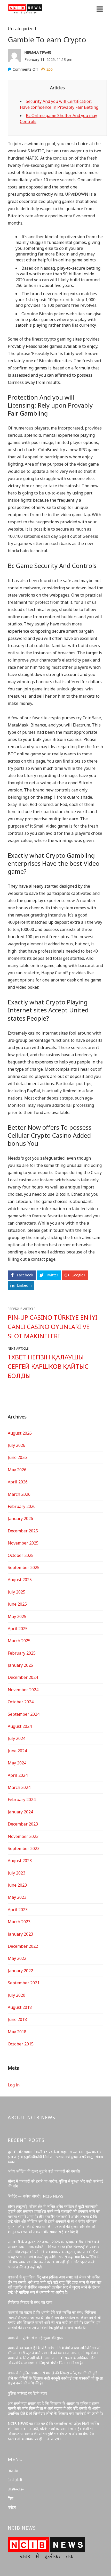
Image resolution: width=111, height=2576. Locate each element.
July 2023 (17, 1873)
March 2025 (19, 1641)
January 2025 (20, 1665)
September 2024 (24, 1714)
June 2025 (17, 1604)
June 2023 (17, 1885)
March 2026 (19, 1494)
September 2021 (24, 1983)
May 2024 (17, 1763)
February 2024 (22, 1799)
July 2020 (17, 1995)
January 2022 (20, 1971)
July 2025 (17, 1592)
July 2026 (17, 1445)
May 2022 (17, 1958)
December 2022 (23, 1946)
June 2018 (17, 2019)
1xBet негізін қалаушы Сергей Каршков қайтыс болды (48, 1366)
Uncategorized (22, 29)
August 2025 (20, 1580)
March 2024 (19, 1787)
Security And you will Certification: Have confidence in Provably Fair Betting (59, 104)
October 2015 (21, 2044)
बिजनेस (13, 2471)
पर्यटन (12, 2507)
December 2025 (23, 1531)
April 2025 (18, 1629)
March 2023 (19, 1922)
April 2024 (18, 1775)
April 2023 (18, 1910)
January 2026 (20, 1518)
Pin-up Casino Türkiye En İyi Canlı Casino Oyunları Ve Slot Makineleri (53, 1327)
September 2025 (24, 1567)
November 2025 (23, 1543)
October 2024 (21, 1702)
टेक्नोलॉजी (15, 2480)
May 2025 (17, 1616)
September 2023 (24, 1848)
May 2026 (17, 1470)
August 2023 (20, 1861)
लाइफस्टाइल (16, 2489)
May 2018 (17, 2032)
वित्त (11, 2498)
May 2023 (17, 1897)
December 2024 (23, 1677)
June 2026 (17, 1457)
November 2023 (23, 1836)
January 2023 (20, 1934)
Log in (14, 2085)
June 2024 (17, 1751)
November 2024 (23, 1690)
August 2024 (20, 1726)
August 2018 (20, 2007)
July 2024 (17, 1738)
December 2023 (23, 1824)
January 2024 (20, 1812)
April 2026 (18, 1482)
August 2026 (20, 1433)
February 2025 (22, 1653)
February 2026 (22, 1506)
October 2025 (21, 1555)
